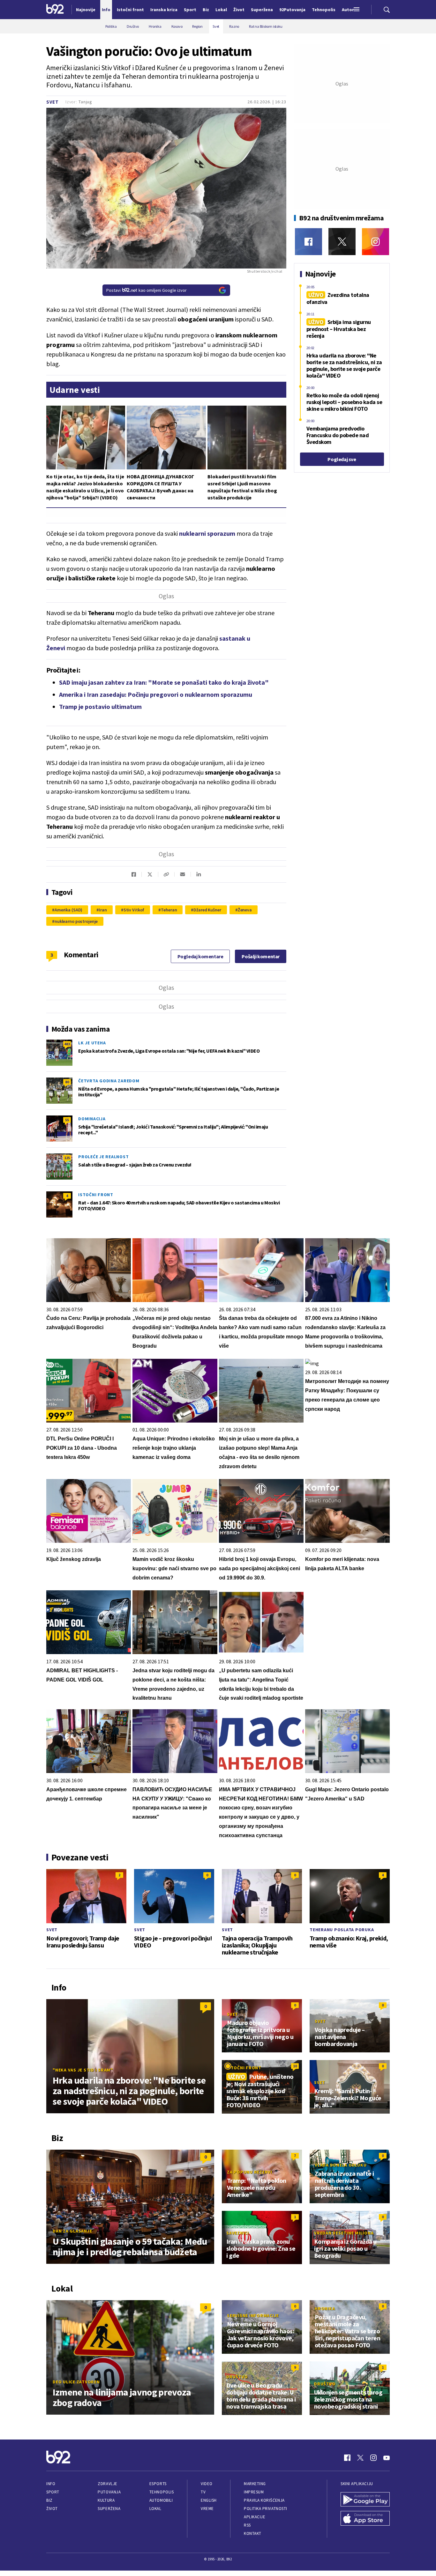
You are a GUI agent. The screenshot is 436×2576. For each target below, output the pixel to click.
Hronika (325, 2308)
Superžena (109, 2509)
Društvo (237, 2377)
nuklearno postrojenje (76, 921)
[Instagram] (376, 242)
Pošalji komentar (261, 956)
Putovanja (109, 2492)
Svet (53, 102)
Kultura (106, 2500)
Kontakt (253, 2533)
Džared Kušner (207, 910)
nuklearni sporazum (207, 533)
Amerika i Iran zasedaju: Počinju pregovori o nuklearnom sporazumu (156, 694)
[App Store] (365, 2519)
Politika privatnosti (266, 2509)
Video (207, 2484)
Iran (103, 910)
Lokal (155, 2509)
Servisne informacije (253, 2315)
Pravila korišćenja (264, 2500)
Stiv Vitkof (134, 910)
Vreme (207, 2509)
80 (67, 1082)
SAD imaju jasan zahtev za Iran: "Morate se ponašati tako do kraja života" (164, 682)
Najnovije (86, 10)
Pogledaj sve (342, 459)
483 (67, 1044)
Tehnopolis (162, 2492)
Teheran (169, 910)
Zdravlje (107, 2484)
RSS (247, 2525)
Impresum (254, 2492)
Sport (53, 2492)
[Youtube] (387, 2458)
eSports (158, 2484)
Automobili (161, 2500)
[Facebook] (308, 242)
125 (67, 1158)
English (209, 2500)
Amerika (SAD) (68, 910)
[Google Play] (365, 2500)
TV (203, 2492)
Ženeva (245, 910)
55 (67, 1120)
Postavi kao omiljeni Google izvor (147, 290)
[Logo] (55, 10)
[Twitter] (342, 242)
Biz (49, 2500)
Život (52, 2509)
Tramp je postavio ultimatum (100, 707)
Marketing (255, 2484)
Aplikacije (255, 2517)
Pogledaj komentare (200, 956)
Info (51, 2484)
